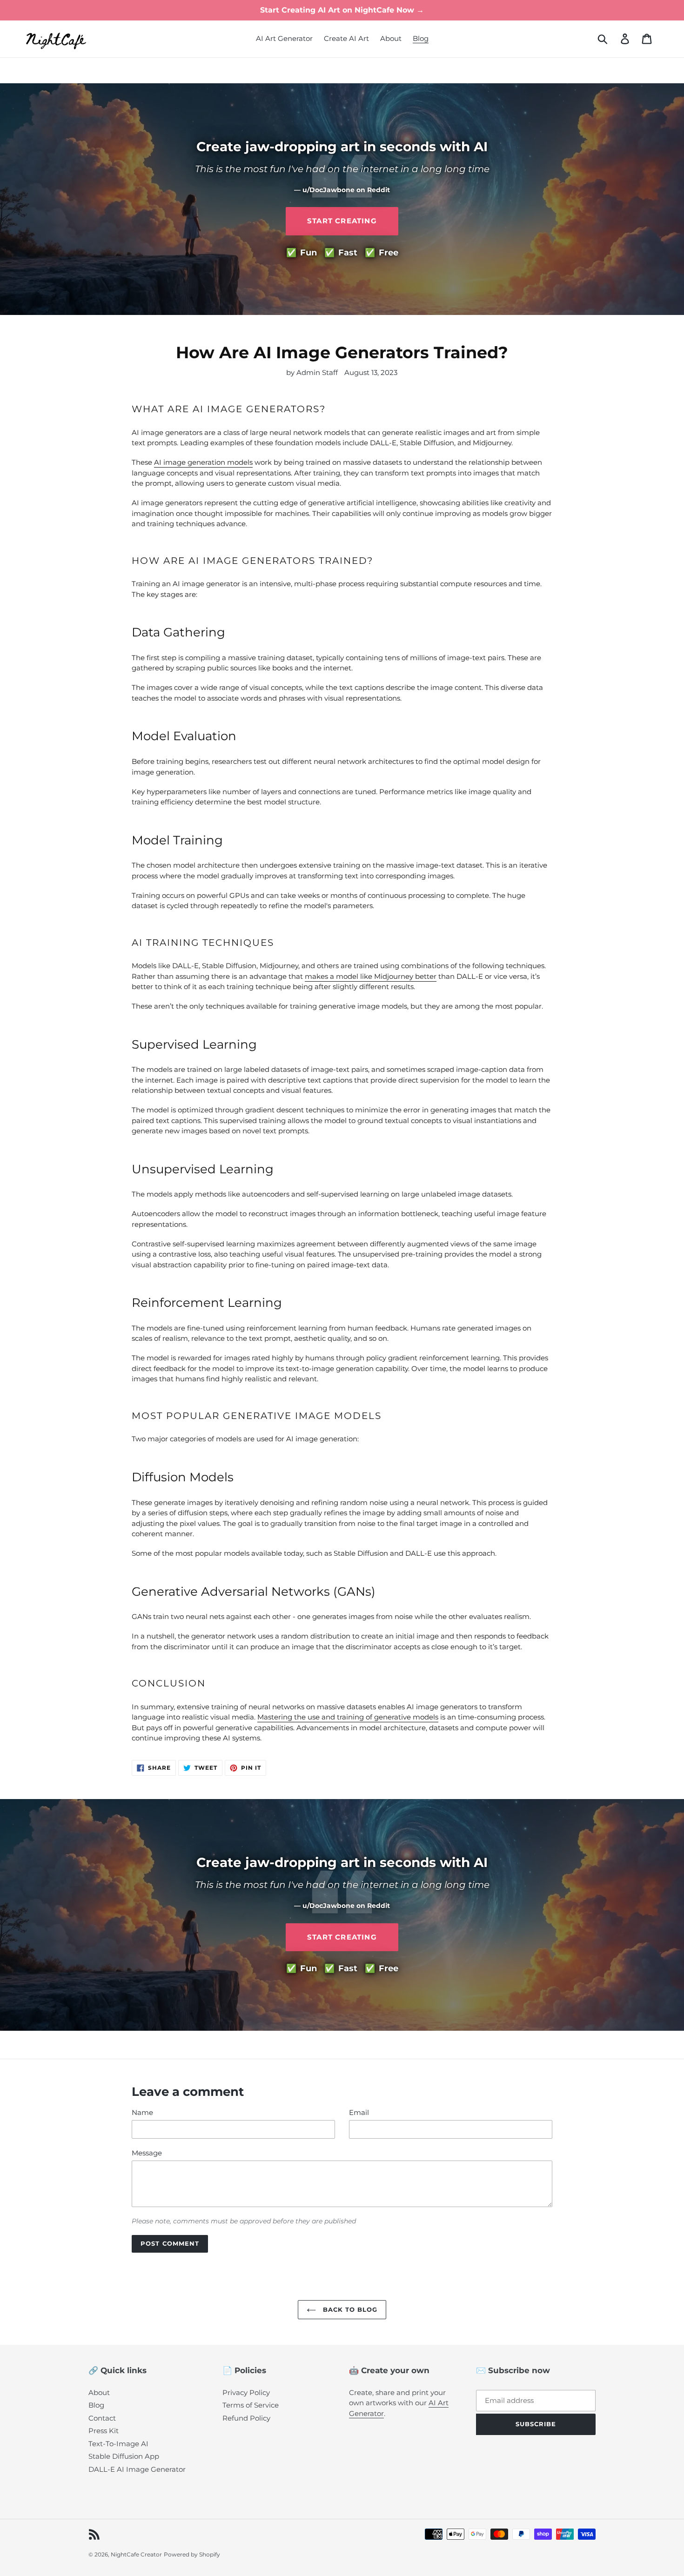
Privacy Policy (246, 2392)
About (99, 2392)
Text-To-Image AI (118, 2444)
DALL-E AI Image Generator (137, 2469)
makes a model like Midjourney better (371, 976)
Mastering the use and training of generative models (348, 1717)
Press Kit (104, 2431)
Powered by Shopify (192, 2554)
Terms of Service (251, 2405)
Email (359, 2112)
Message (147, 2153)
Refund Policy (246, 2418)
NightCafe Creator (136, 2554)
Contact (102, 2418)
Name (142, 2112)
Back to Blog (349, 2309)
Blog (96, 2405)
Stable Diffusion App (124, 2456)
